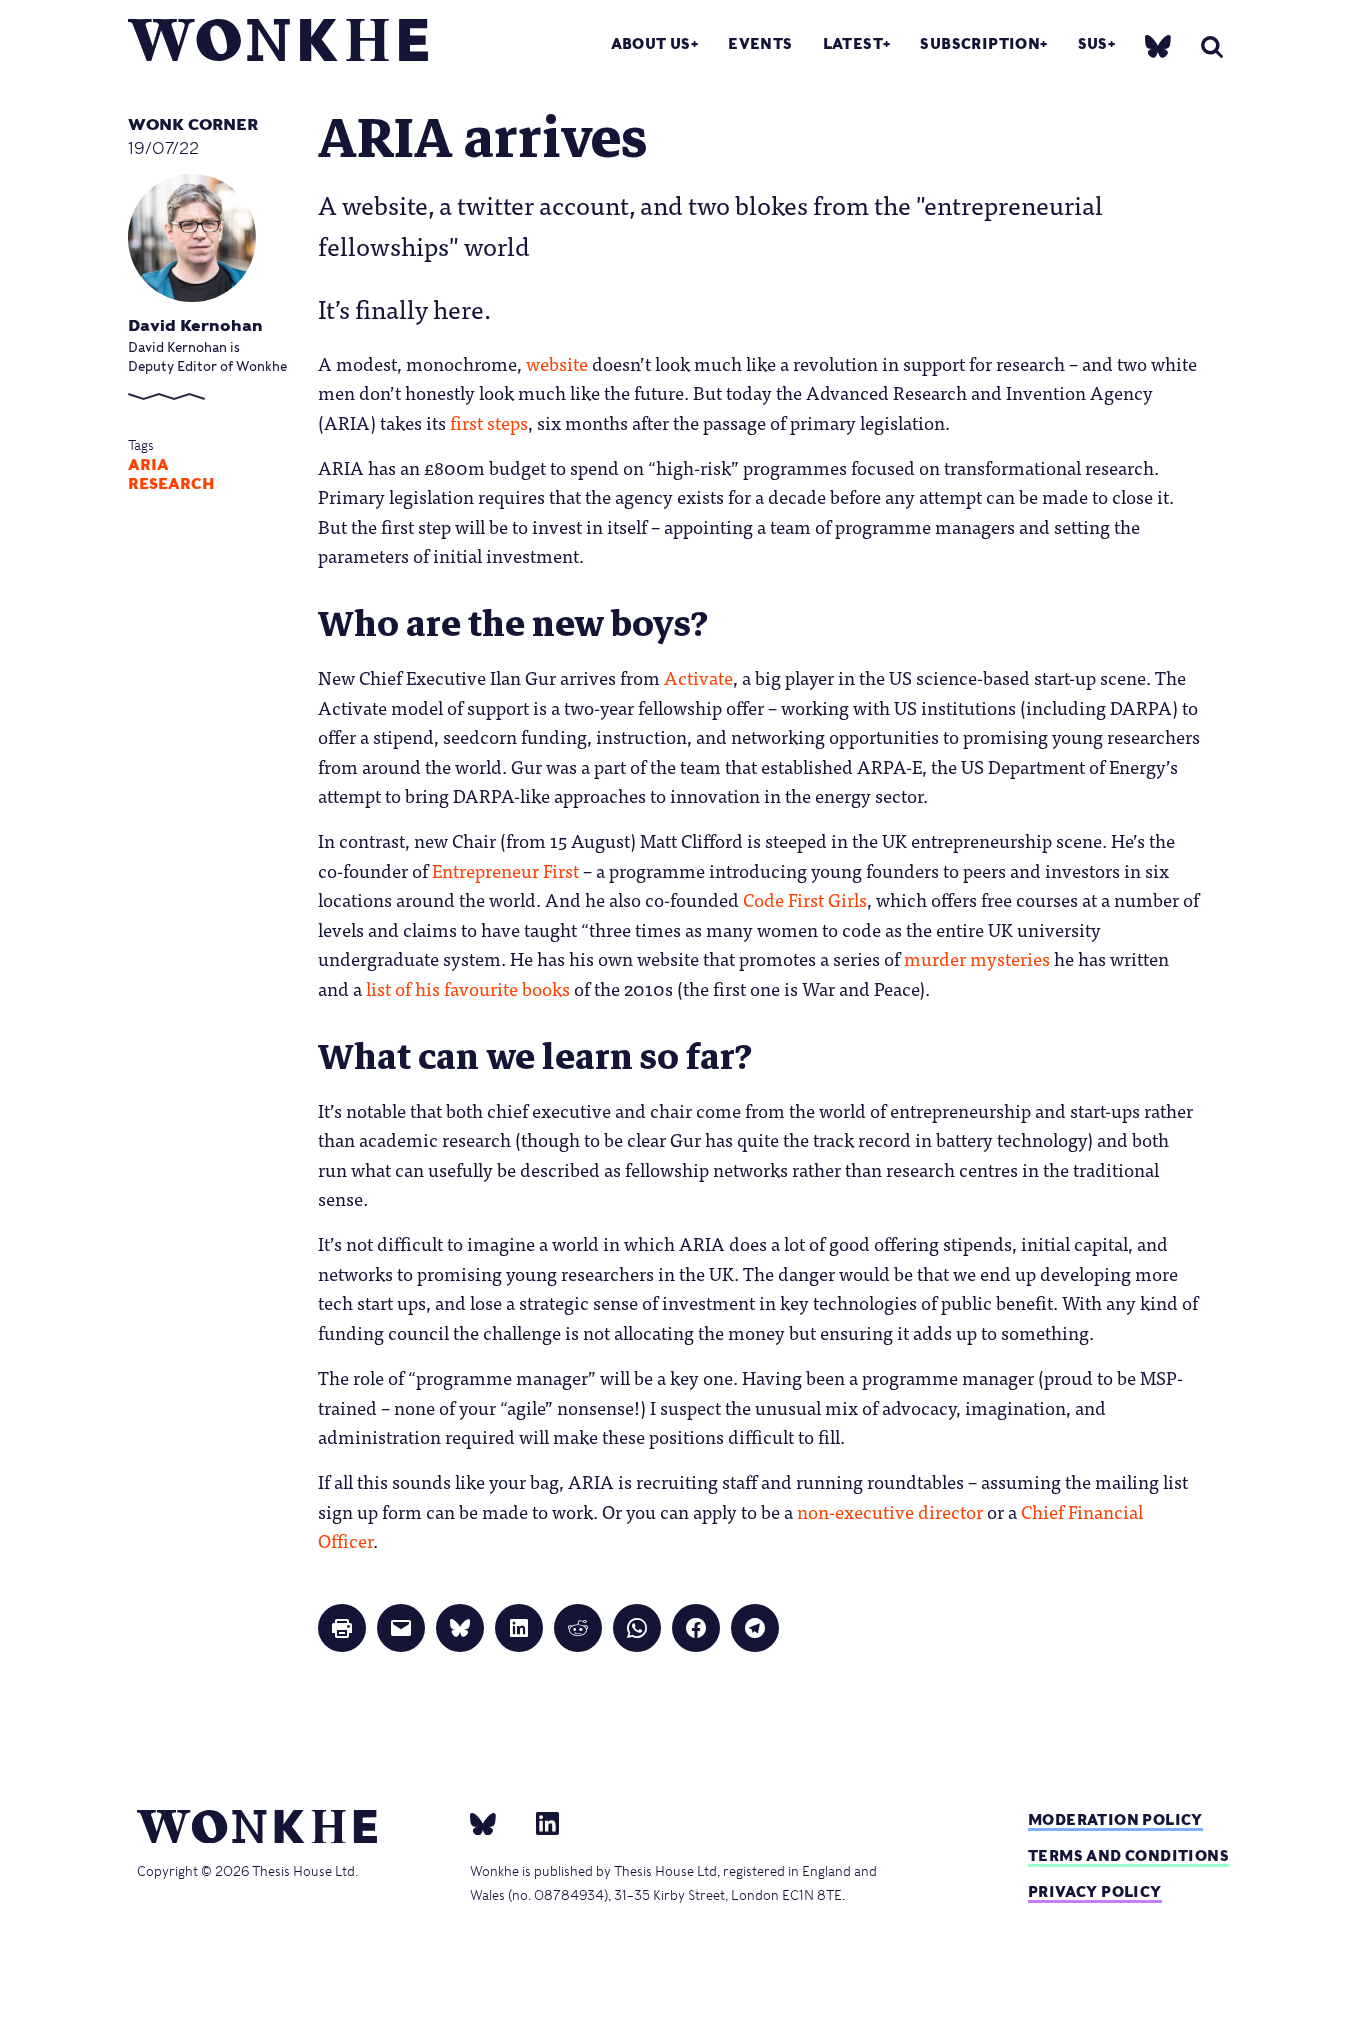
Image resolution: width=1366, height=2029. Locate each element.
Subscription (980, 43)
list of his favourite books (468, 988)
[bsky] (1158, 45)
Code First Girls (805, 899)
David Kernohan (195, 325)
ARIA (148, 465)
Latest (853, 43)
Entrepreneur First (505, 870)
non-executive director (890, 1511)
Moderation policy (1115, 1819)
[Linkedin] (539, 1823)
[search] (1212, 46)
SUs (1093, 43)
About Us (651, 43)
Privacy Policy (1095, 1891)
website (557, 363)
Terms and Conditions (1128, 1855)
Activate (698, 677)
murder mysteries (977, 958)
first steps (489, 422)
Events (760, 43)
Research (171, 484)
